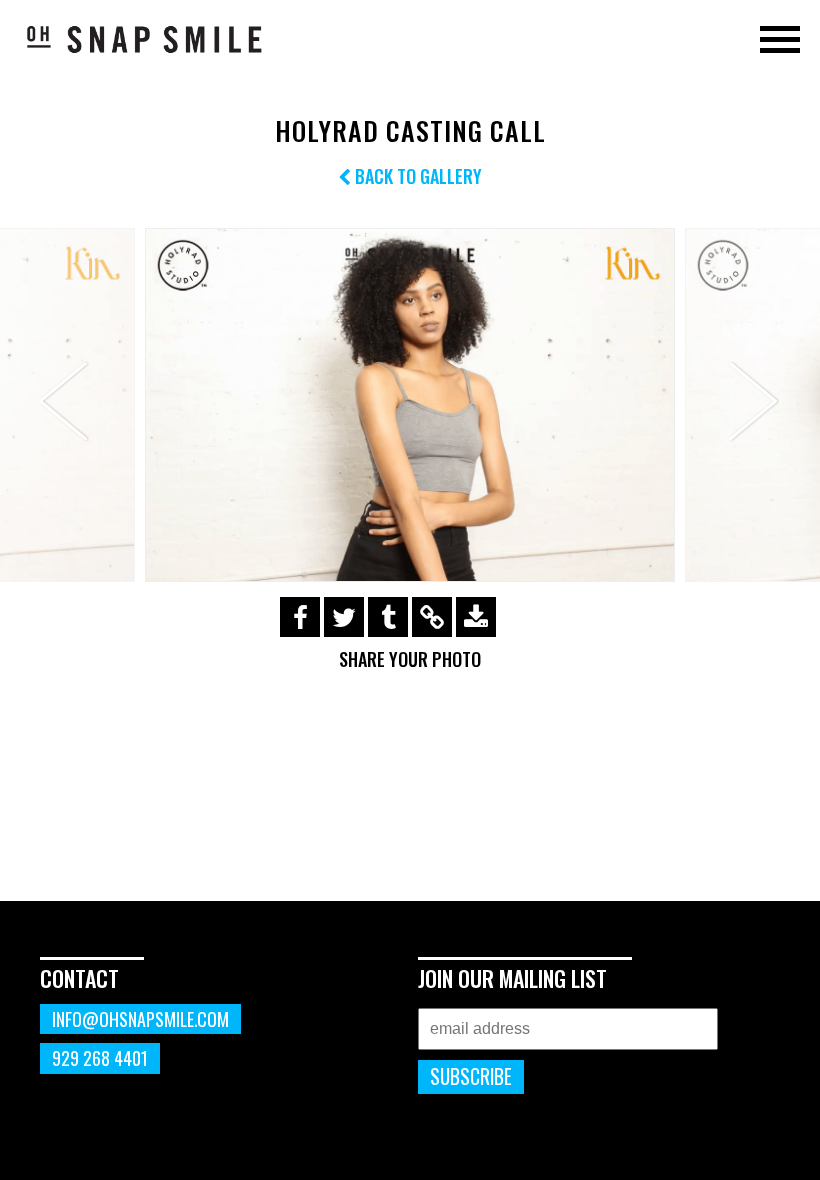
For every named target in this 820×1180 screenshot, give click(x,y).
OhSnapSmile (145, 39)
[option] (410, 405)
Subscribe (471, 1076)
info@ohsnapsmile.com (140, 1019)
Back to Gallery (416, 176)
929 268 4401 (100, 1058)
